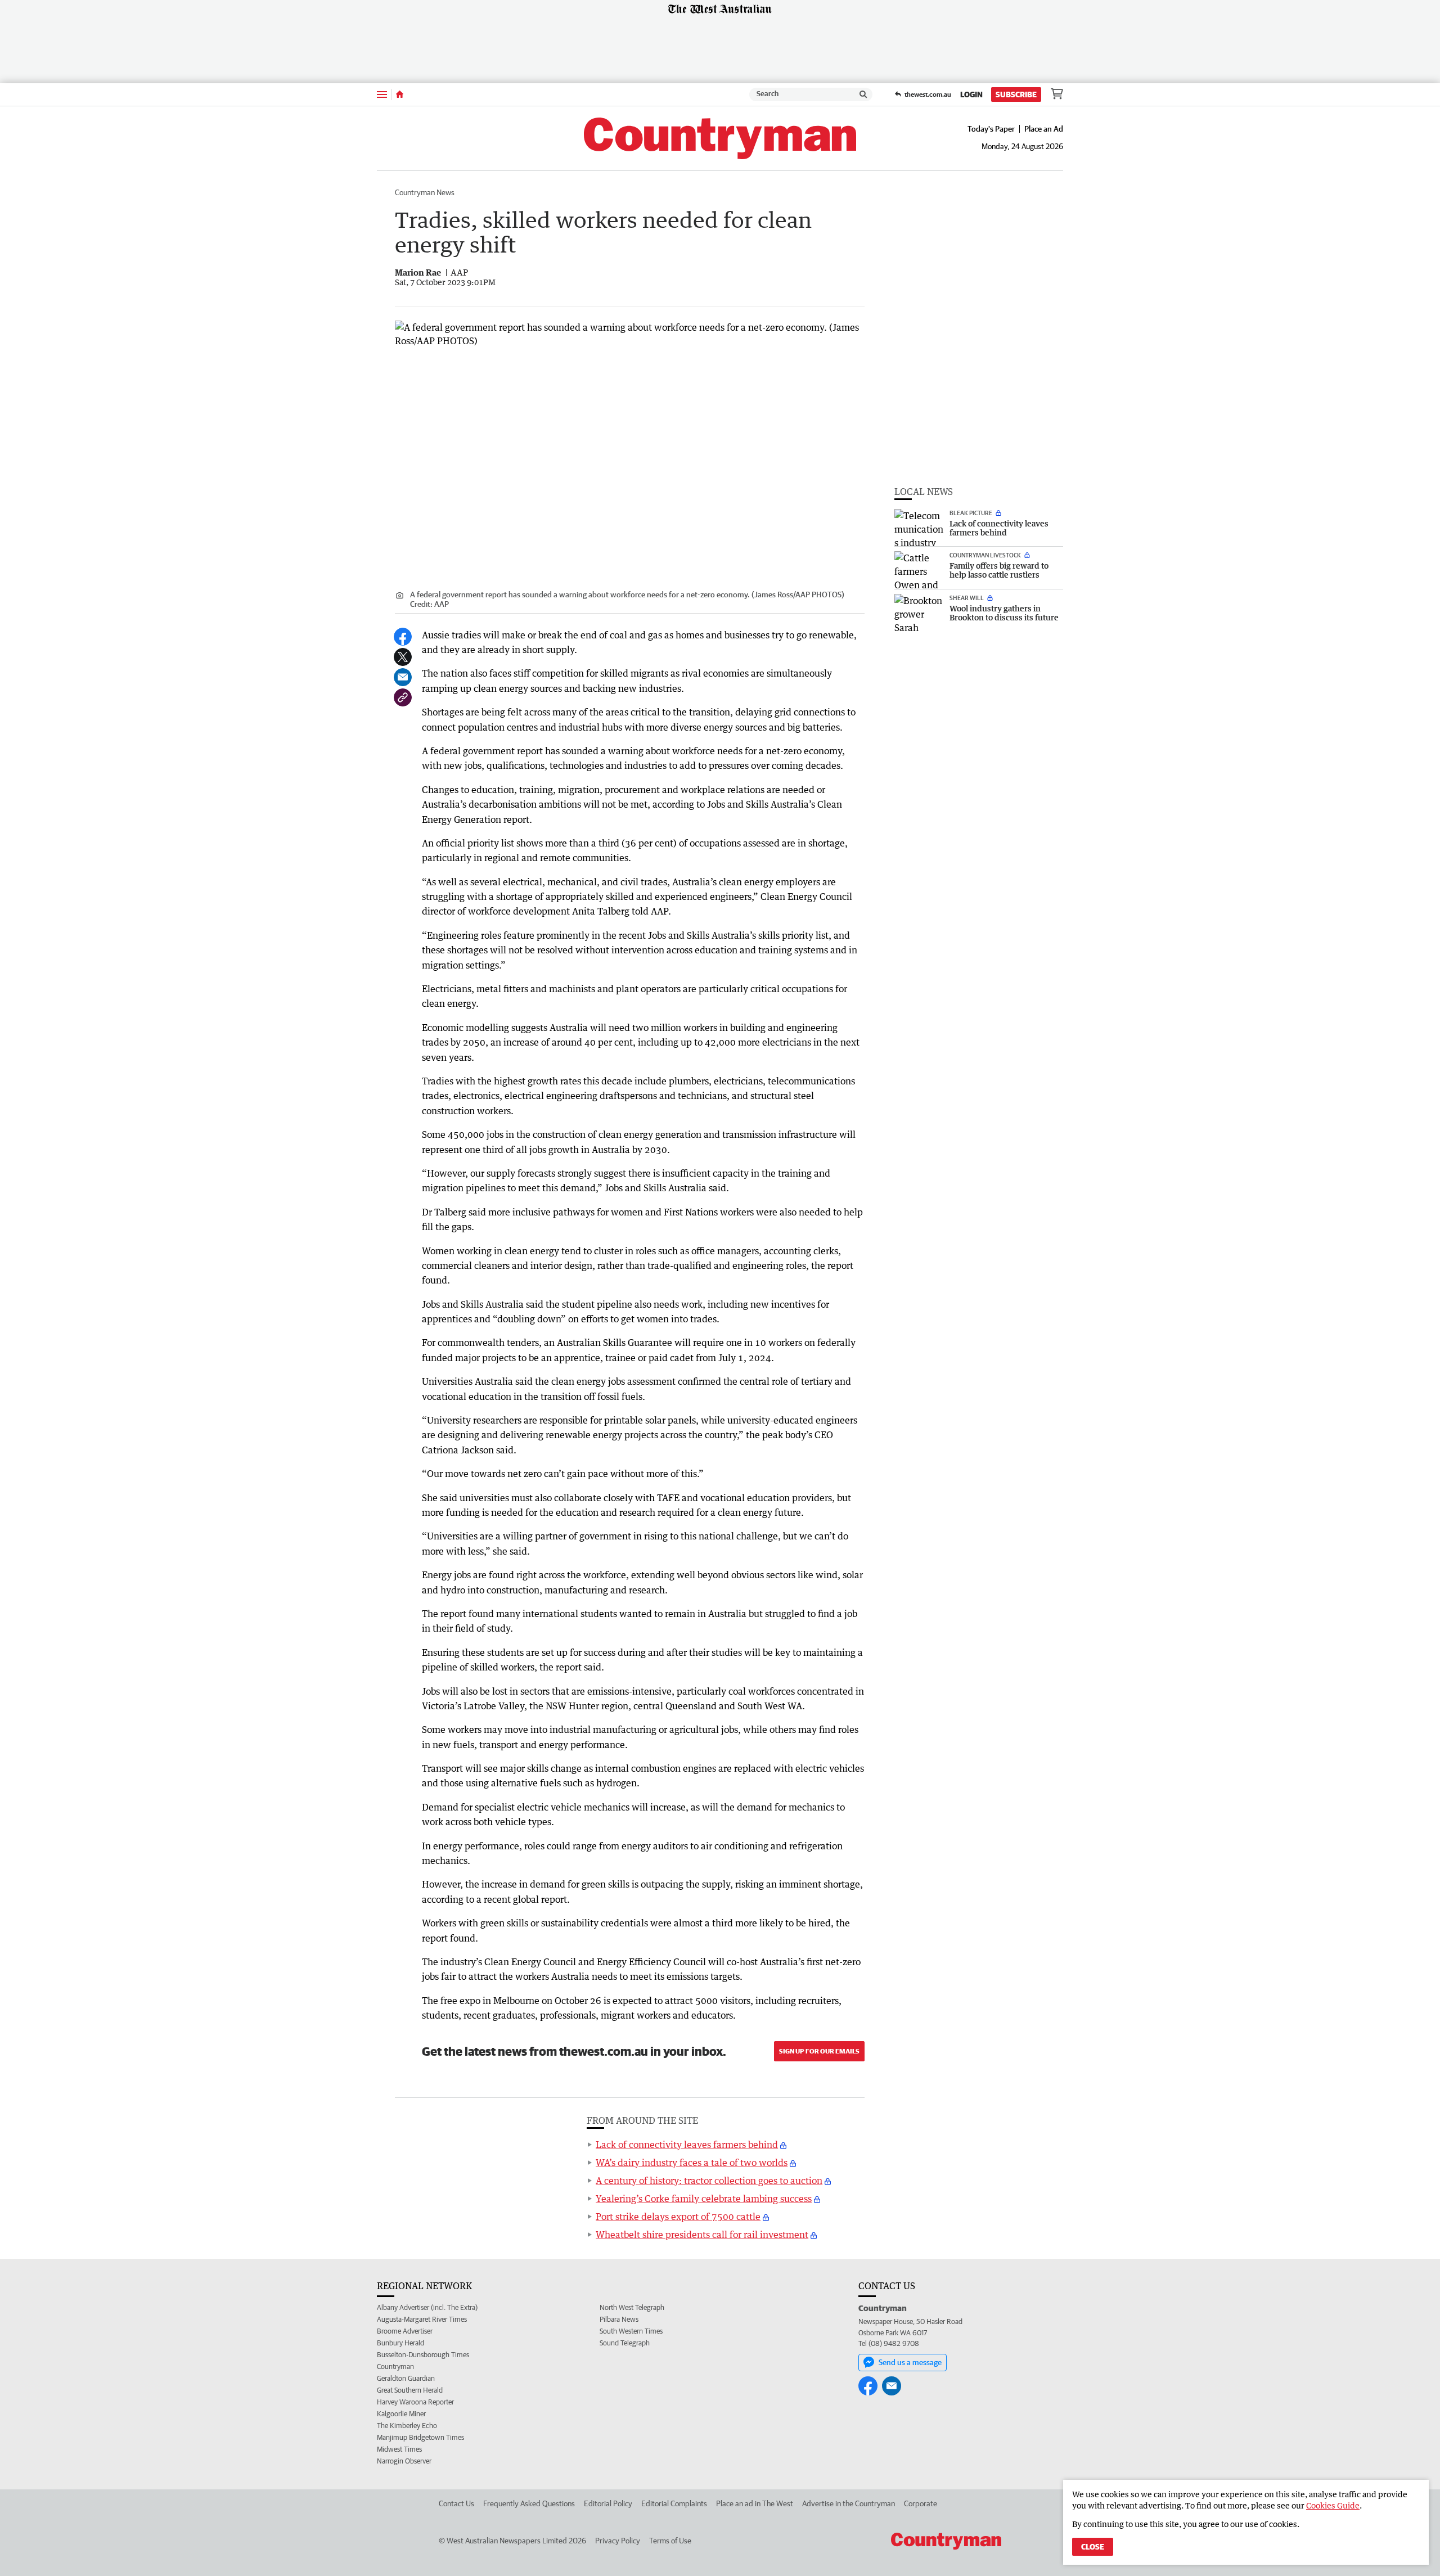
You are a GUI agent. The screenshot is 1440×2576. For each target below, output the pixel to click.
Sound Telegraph (625, 2343)
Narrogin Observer (404, 2461)
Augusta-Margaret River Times (422, 2319)
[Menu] (382, 94)
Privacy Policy (618, 2541)
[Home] (400, 94)
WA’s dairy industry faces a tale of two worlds (692, 2163)
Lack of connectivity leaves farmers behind (687, 2145)
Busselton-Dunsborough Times (423, 2355)
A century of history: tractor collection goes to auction (709, 2181)
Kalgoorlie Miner (401, 2414)
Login (971, 94)
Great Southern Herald (410, 2390)
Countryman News (425, 192)
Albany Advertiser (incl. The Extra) (427, 2307)
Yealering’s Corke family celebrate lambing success (704, 2199)
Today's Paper (991, 129)
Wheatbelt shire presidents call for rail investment (702, 2235)
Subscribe (1016, 94)
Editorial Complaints (674, 2503)
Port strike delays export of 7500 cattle (678, 2217)
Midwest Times (399, 2449)
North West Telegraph (632, 2307)
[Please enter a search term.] (863, 94)
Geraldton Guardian (406, 2378)
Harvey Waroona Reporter (415, 2402)
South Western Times (631, 2331)
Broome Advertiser (405, 2331)
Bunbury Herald (400, 2343)
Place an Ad (1044, 129)
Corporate (921, 2503)
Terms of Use (670, 2541)
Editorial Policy (608, 2503)
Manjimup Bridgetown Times (420, 2437)
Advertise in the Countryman (849, 2503)
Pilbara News (619, 2319)
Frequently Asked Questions (529, 2503)
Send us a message (910, 2362)
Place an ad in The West (755, 2503)
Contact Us (456, 2503)
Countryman (395, 2366)
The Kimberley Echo (407, 2426)
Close (1093, 2547)
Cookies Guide (1333, 2505)
